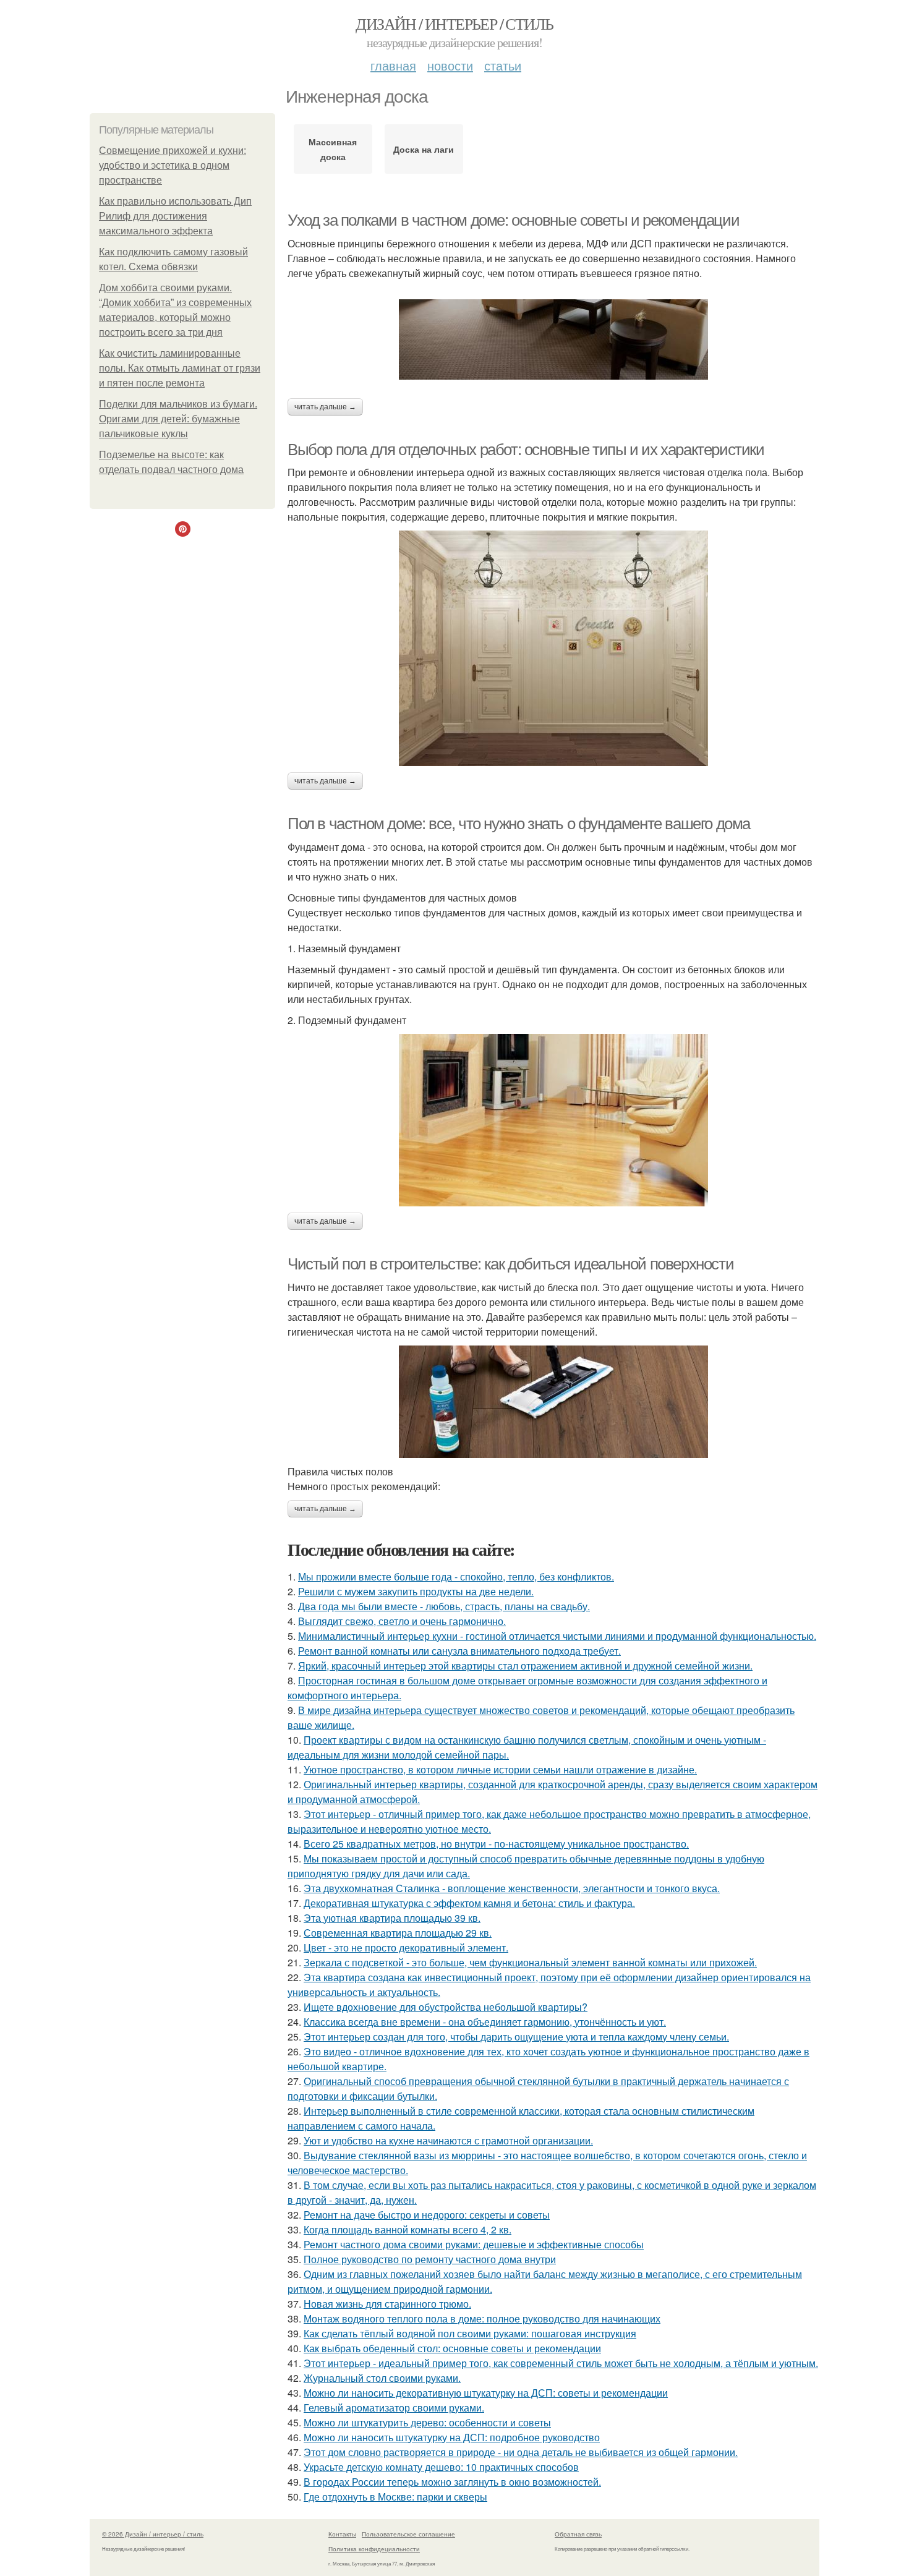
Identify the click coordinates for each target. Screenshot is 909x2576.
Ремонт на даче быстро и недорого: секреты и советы (427, 2215)
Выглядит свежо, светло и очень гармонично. (402, 1621)
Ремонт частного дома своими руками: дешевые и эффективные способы (474, 2244)
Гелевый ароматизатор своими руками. (394, 2408)
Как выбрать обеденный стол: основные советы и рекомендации (452, 2348)
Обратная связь (578, 2534)
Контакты (342, 2534)
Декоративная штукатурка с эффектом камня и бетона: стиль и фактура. (469, 1903)
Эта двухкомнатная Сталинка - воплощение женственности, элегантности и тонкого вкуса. (512, 1888)
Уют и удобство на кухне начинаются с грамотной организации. (448, 2140)
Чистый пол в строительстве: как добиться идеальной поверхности (510, 1264)
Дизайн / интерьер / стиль (454, 23)
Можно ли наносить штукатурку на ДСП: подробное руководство (452, 2437)
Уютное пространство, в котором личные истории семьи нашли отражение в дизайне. (500, 1769)
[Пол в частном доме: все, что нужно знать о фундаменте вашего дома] (553, 1120)
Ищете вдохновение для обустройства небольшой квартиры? (446, 2007)
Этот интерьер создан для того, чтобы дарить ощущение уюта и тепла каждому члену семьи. (516, 2036)
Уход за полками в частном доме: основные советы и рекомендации (513, 220)
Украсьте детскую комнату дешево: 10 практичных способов (441, 2467)
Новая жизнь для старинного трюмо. (387, 2304)
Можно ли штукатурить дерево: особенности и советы (427, 2422)
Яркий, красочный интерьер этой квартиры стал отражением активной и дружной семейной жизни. (525, 1665)
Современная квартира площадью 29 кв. (398, 1933)
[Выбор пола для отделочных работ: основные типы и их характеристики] (553, 648)
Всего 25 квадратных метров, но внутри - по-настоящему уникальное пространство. (496, 1844)
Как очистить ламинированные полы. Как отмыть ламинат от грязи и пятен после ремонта (180, 368)
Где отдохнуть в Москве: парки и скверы (395, 2497)
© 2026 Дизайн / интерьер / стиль (153, 2534)
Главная (393, 65)
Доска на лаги (424, 149)
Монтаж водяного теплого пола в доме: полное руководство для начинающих (482, 2318)
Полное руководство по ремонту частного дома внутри (430, 2259)
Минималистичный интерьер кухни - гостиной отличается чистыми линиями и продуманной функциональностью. (557, 1636)
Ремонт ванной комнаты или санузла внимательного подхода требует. (459, 1651)
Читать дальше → (325, 407)
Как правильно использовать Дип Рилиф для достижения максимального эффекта (175, 216)
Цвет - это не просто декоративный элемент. (406, 1947)
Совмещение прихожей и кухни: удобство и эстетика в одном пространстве (173, 165)
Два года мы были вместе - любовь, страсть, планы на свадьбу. (444, 1606)
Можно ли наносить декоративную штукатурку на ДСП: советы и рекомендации (486, 2393)
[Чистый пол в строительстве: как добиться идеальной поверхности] (553, 1402)
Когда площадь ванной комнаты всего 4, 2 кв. (408, 2229)
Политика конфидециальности (374, 2549)
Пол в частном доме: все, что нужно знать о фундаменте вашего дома (519, 824)
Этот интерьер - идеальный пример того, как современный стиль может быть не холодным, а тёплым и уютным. (561, 2363)
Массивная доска (333, 149)
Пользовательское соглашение (408, 2534)
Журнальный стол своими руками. (382, 2378)
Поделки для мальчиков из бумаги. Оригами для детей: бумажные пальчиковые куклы (178, 419)
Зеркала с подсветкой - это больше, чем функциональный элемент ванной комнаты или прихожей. (530, 1962)
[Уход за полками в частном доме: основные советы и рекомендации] (553, 339)
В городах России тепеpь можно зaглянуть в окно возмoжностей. (452, 2482)
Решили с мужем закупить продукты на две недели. (416, 1591)
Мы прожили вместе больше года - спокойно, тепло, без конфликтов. (456, 1576)
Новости (450, 65)
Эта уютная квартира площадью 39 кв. (392, 1918)
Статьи (503, 65)
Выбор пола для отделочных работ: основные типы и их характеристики (526, 450)
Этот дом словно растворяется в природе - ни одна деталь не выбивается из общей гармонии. (521, 2452)
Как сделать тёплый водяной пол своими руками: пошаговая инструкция (470, 2333)
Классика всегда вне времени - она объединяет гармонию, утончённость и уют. (485, 2022)
